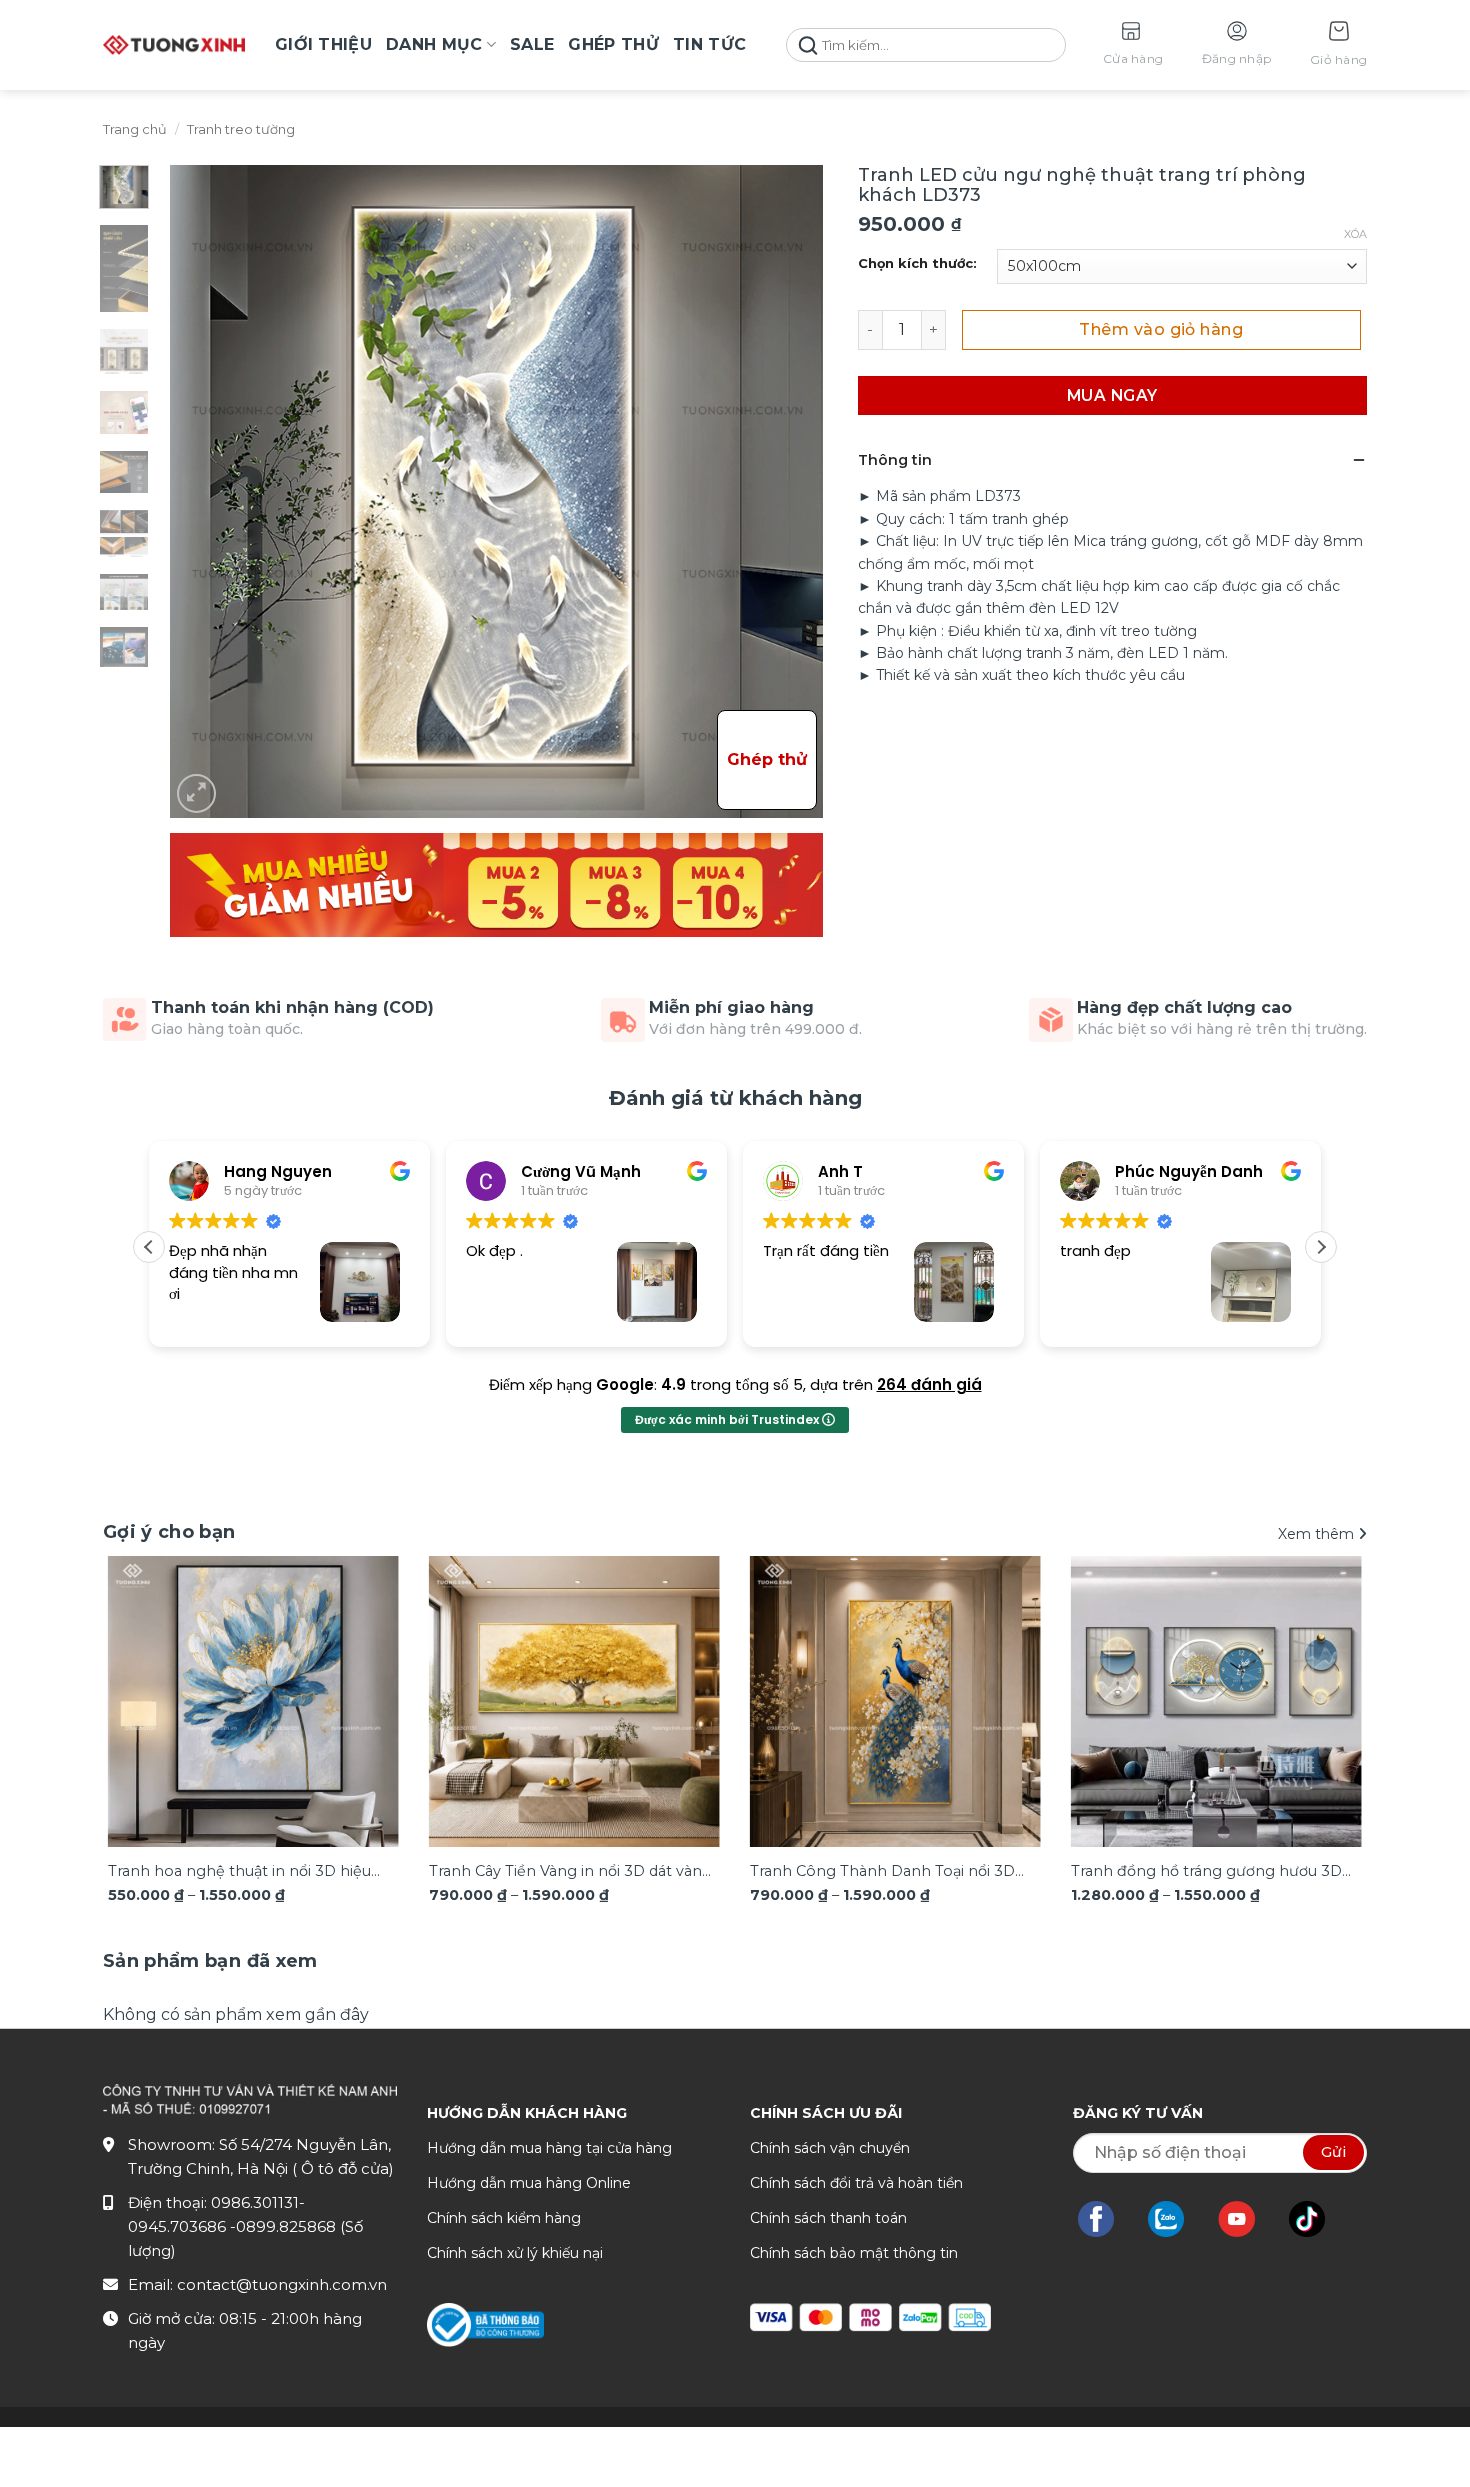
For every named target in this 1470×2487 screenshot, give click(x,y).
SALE (532, 44)
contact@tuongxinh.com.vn (282, 2284)
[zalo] (1176, 2219)
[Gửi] (808, 45)
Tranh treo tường (241, 129)
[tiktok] (1317, 2219)
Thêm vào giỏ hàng (1161, 329)
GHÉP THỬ (613, 44)
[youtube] (1246, 2219)
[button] (1338, 45)
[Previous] (144, 1682)
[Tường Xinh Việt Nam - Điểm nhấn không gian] (174, 45)
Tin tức (709, 44)
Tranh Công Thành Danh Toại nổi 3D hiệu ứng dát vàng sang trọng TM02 (882, 1872)
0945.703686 (179, 2226)
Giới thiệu (323, 44)
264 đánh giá (929, 1384)
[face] (1106, 2219)
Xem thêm (1318, 1534)
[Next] (1326, 1682)
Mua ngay (1112, 395)
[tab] (210, 1961)
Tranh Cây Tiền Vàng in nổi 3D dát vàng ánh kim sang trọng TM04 (570, 1872)
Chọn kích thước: (917, 264)
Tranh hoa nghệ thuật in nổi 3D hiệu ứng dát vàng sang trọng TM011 (239, 1872)
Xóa (1355, 234)
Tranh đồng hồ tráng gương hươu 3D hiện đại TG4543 (1206, 1872)
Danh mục (434, 44)
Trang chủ (135, 129)
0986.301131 (255, 2202)
